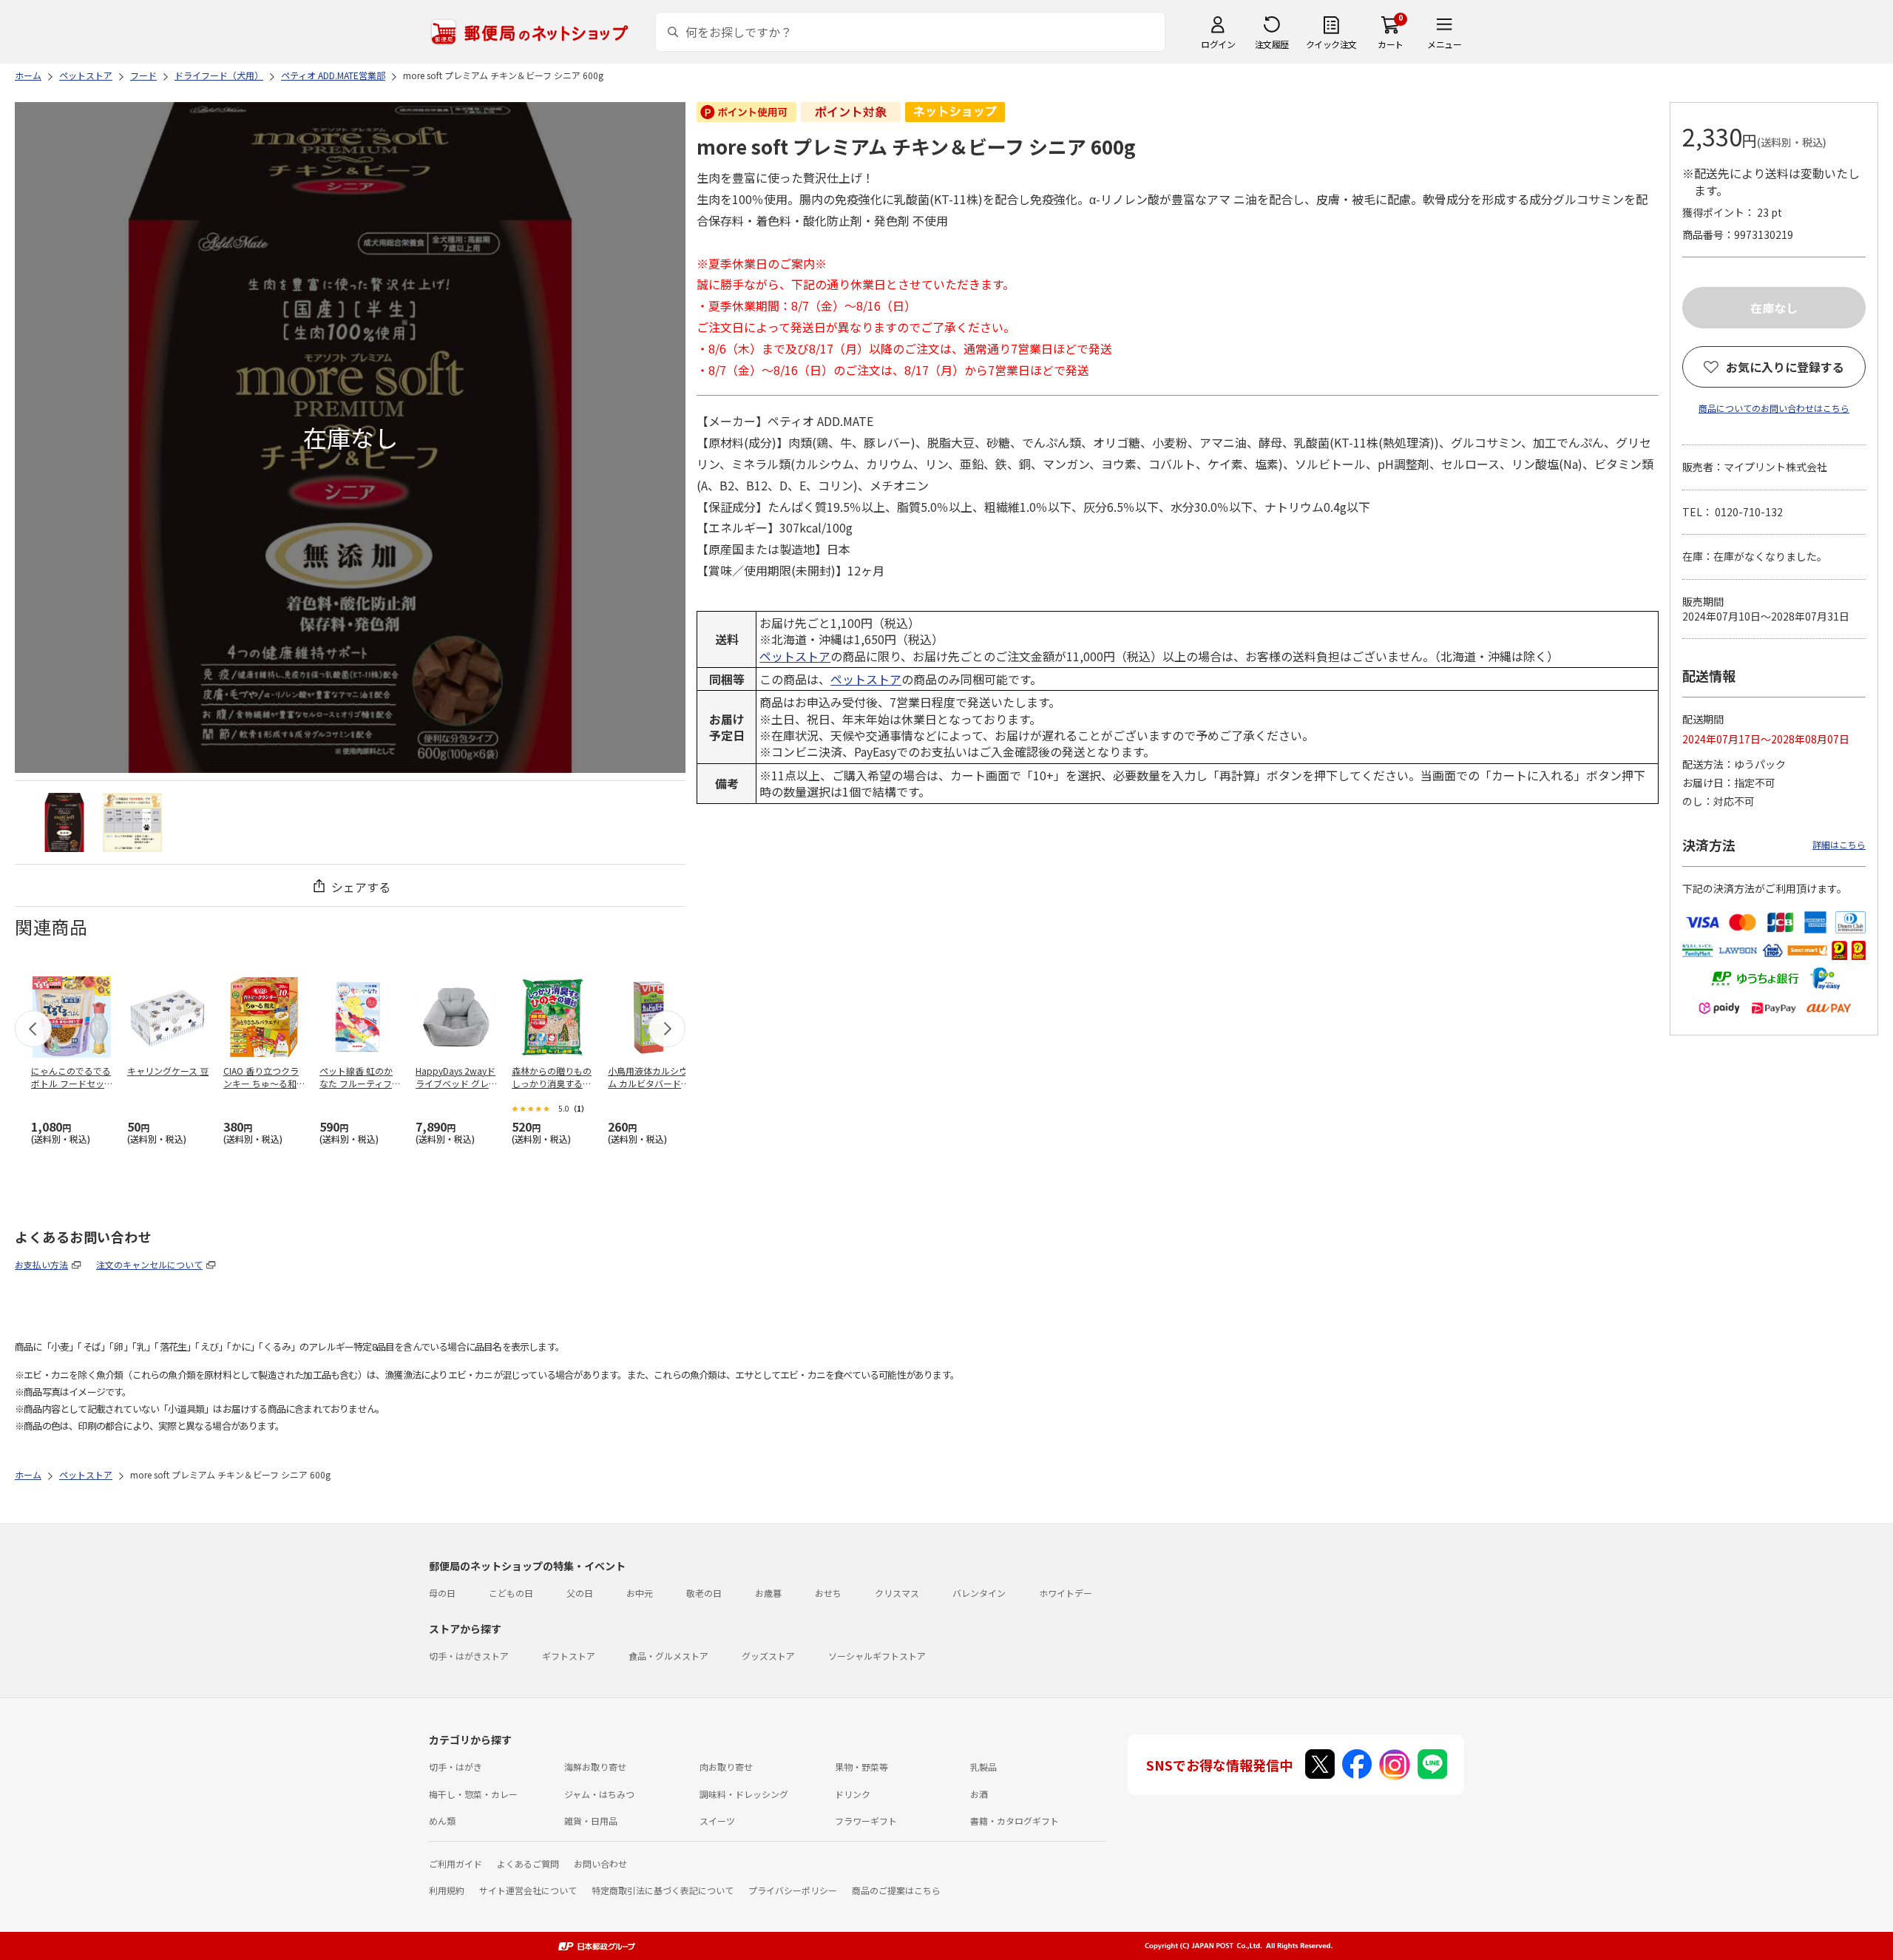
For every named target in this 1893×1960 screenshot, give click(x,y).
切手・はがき (456, 1767)
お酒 (979, 1794)
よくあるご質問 (528, 1863)
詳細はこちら (1839, 844)
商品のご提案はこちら (896, 1890)
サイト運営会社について (528, 1890)
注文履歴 (1272, 44)
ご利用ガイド (456, 1863)
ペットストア (795, 656)
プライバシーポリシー (793, 1890)
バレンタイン (979, 1593)
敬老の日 (704, 1593)
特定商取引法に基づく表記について (663, 1890)
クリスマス (897, 1593)
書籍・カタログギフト (1015, 1821)
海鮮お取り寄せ (595, 1767)
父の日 (580, 1593)
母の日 (442, 1593)
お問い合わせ (600, 1863)
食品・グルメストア (668, 1656)
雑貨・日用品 (591, 1821)
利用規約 (447, 1890)
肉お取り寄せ (726, 1767)
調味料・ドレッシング (744, 1794)
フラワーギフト (866, 1821)
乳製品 (983, 1767)
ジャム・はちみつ (599, 1794)
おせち (828, 1593)
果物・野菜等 (861, 1767)
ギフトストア (569, 1656)
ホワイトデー (1066, 1593)
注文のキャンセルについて (149, 1264)
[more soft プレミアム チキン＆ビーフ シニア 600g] (64, 822)
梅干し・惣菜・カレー (473, 1794)
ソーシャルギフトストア (877, 1656)
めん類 (442, 1821)
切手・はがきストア (469, 1656)
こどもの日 (511, 1593)
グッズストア (768, 1656)
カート (1391, 44)
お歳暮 (768, 1593)
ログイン (1218, 44)
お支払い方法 (41, 1264)
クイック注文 (1331, 44)
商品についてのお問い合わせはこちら (1774, 408)
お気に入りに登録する (1785, 367)
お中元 (640, 1593)
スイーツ (717, 1821)
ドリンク (853, 1794)
